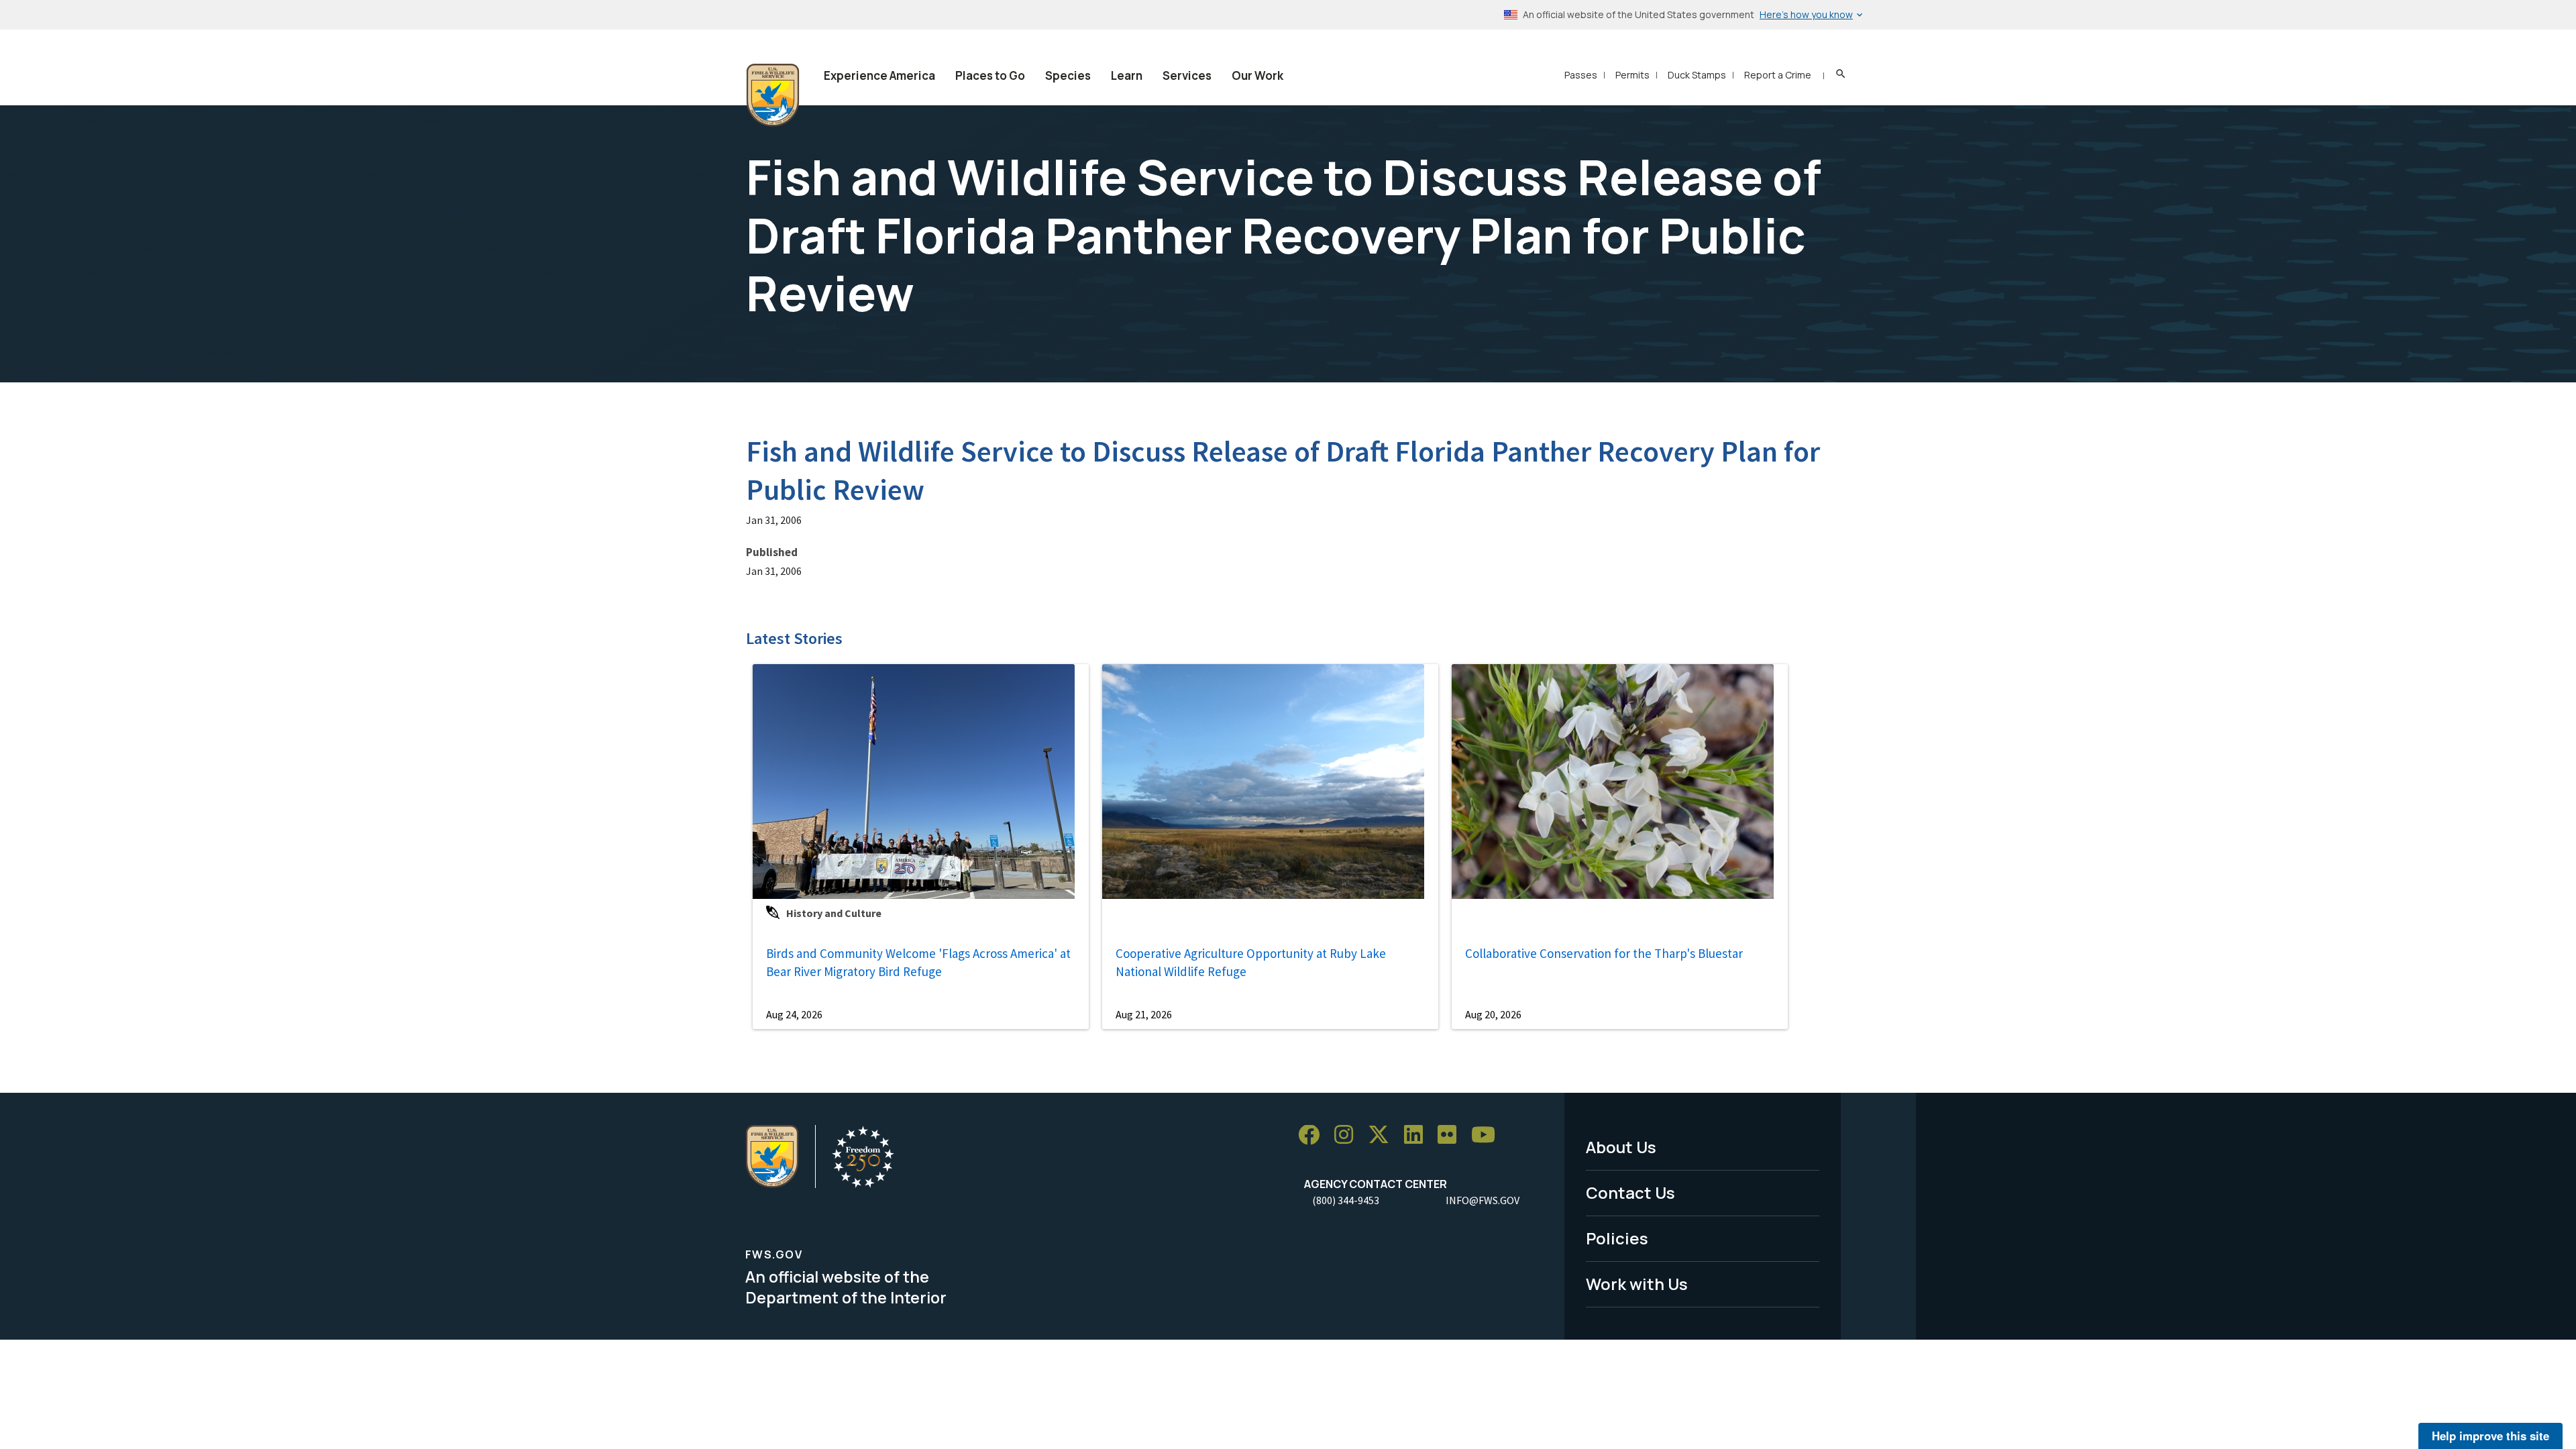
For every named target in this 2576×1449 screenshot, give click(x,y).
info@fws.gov (1483, 1200)
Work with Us (1637, 1284)
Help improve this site (2490, 1436)
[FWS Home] (773, 95)
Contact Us (1630, 1192)
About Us (1621, 1147)
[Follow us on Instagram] (1348, 1135)
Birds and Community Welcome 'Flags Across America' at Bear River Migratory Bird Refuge (918, 962)
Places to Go (990, 75)
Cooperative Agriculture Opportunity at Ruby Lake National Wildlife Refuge (1251, 962)
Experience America (879, 75)
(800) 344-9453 (1346, 1200)
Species (1068, 75)
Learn (1127, 75)
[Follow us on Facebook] (1313, 1135)
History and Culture (834, 913)
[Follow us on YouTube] (1488, 1135)
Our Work (1257, 75)
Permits (1632, 75)
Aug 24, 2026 (794, 1014)
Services (1187, 75)
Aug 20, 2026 (1493, 1014)
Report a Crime (1778, 75)
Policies (1617, 1238)
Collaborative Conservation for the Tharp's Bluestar (1604, 953)
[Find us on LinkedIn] (1418, 1135)
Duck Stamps (1697, 75)
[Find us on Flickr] (1452, 1135)
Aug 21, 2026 (1144, 1014)
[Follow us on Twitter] (1383, 1135)
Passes (1581, 75)
